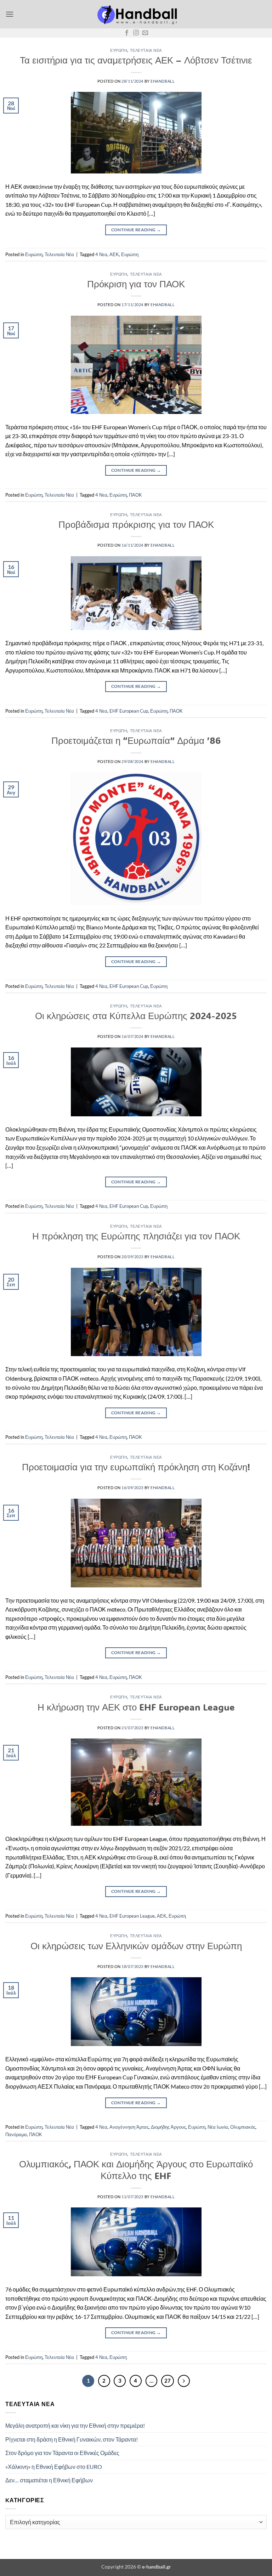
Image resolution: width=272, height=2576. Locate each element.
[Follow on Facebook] (127, 33)
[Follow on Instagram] (136, 33)
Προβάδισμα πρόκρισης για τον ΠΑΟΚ (136, 524)
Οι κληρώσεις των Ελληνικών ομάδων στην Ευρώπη (136, 1946)
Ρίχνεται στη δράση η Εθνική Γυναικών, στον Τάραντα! (72, 2439)
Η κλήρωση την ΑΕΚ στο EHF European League (136, 1707)
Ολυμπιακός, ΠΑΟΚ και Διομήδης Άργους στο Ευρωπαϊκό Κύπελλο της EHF (136, 2170)
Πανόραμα (16, 2134)
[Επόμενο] (184, 2381)
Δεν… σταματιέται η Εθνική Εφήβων (49, 2480)
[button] (10, 14)
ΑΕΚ (114, 254)
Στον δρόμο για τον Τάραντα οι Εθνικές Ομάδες (62, 2453)
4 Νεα (101, 254)
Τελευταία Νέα (146, 50)
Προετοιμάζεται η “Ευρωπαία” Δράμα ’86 (136, 740)
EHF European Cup (129, 711)
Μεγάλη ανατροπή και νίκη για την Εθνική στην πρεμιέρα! (75, 2425)
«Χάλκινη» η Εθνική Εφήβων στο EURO (54, 2467)
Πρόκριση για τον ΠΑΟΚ (136, 284)
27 (168, 2381)
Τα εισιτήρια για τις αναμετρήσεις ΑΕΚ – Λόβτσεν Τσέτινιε (136, 60)
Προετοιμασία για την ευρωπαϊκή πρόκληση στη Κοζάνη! (136, 1467)
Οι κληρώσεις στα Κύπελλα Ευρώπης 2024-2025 (136, 1016)
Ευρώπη (119, 50)
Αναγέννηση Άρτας (129, 2127)
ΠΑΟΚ (135, 495)
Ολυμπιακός (243, 2127)
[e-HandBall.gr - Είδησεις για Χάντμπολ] (136, 14)
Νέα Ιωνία (218, 2127)
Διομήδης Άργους (168, 2127)
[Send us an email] (145, 33)
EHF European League (132, 1916)
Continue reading (136, 230)
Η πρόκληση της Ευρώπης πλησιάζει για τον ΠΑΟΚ (136, 1236)
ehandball (163, 81)
